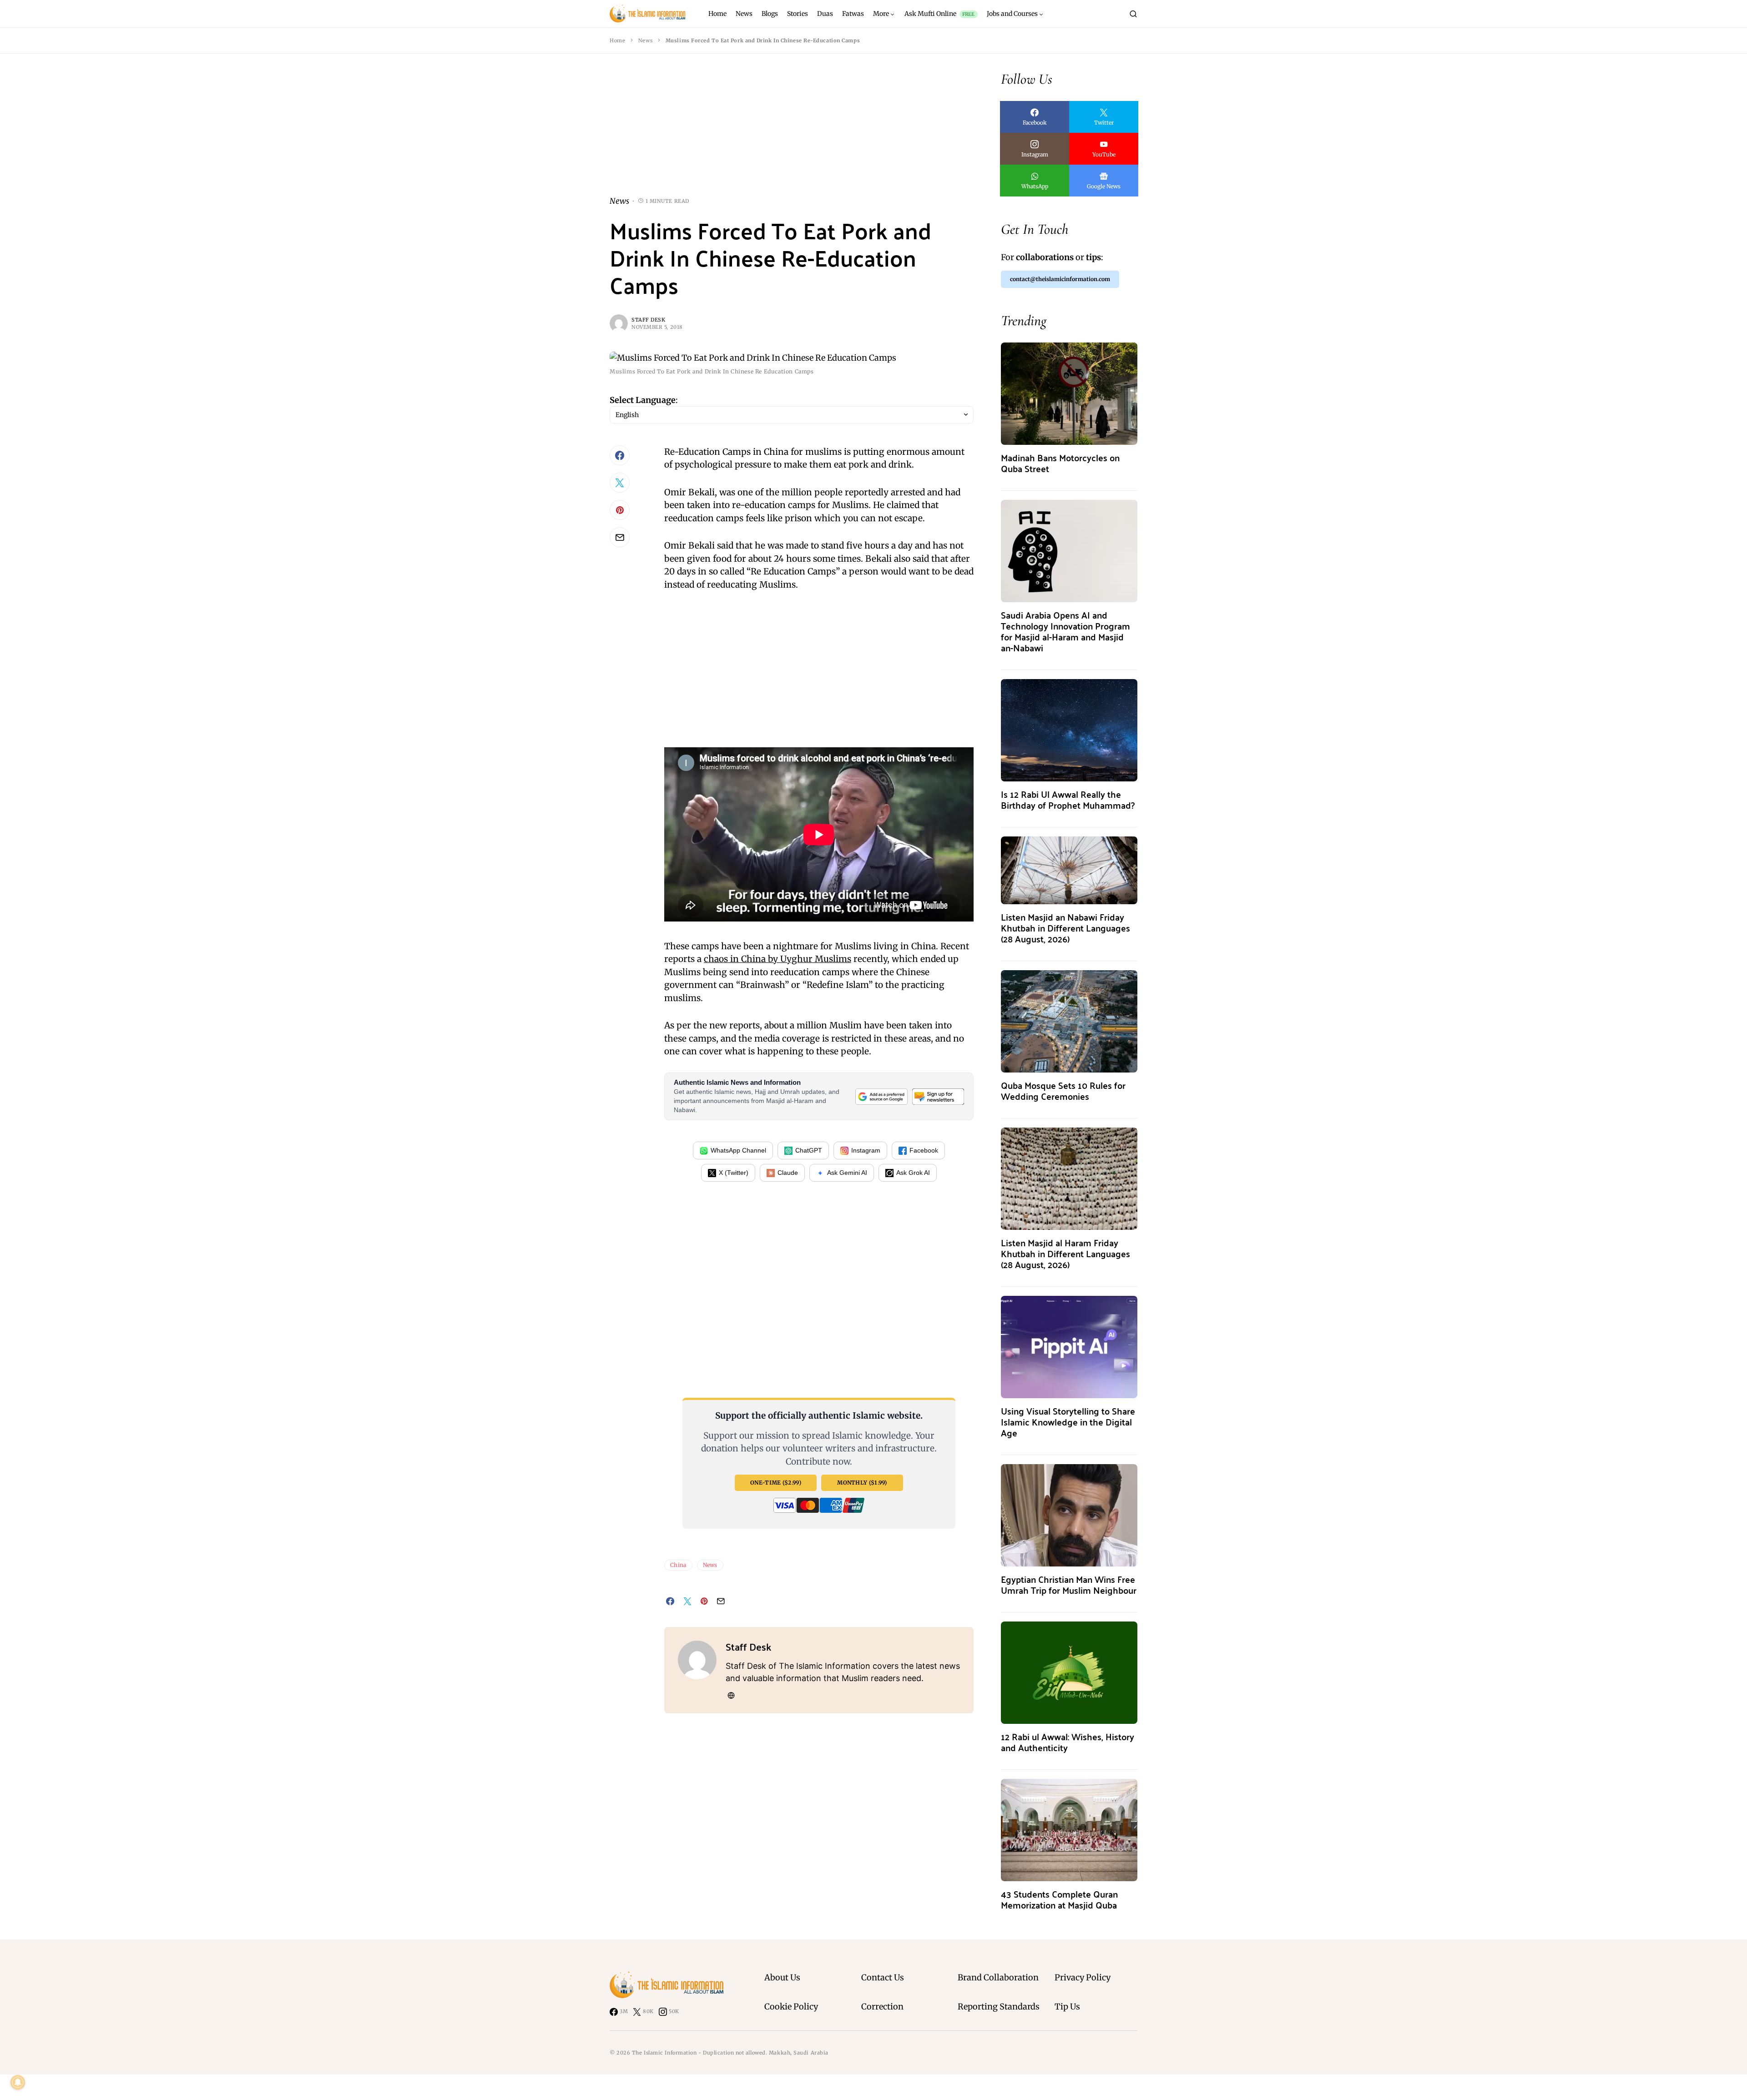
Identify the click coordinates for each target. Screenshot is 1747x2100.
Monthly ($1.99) (862, 1483)
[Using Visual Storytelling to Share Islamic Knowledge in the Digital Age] (1069, 1346)
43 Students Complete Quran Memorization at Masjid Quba (1059, 1899)
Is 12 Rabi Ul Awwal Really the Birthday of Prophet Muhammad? (1068, 799)
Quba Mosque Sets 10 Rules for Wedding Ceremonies (1063, 1090)
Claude (788, 1173)
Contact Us (883, 1977)
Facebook (924, 1150)
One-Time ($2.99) (776, 1483)
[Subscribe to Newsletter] (938, 1096)
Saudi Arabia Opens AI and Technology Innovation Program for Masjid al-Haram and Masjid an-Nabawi (1065, 631)
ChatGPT (809, 1150)
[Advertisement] (792, 132)
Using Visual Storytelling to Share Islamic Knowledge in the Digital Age (1068, 1422)
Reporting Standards (999, 2007)
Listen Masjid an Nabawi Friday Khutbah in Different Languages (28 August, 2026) (1065, 928)
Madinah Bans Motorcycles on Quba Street (1060, 463)
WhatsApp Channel (738, 1150)
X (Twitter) (734, 1173)
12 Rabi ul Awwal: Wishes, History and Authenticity (1068, 1742)
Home (617, 40)
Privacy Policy (1083, 1977)
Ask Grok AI (913, 1173)
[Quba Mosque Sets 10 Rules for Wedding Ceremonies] (1069, 1020)
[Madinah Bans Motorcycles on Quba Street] (1069, 393)
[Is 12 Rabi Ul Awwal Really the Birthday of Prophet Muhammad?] (1069, 729)
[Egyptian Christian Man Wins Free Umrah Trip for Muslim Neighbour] (1069, 1514)
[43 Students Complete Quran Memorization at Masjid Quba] (1069, 1829)
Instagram (866, 1150)
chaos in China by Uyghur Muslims (778, 959)
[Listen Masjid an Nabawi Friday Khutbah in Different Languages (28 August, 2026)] (1069, 869)
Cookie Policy (791, 2007)
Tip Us (1067, 2007)
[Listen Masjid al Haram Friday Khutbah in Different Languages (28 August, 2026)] (1069, 1178)
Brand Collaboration (998, 1977)
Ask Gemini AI (847, 1173)
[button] (1133, 14)
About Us (782, 1977)
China (678, 1565)
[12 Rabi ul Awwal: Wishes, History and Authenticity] (1069, 1672)
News (645, 40)
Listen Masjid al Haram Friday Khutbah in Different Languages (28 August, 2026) (1065, 1253)
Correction (882, 2007)
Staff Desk (649, 320)
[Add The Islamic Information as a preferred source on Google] (881, 1096)
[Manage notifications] (18, 2082)
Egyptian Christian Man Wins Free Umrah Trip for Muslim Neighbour (1069, 1584)
